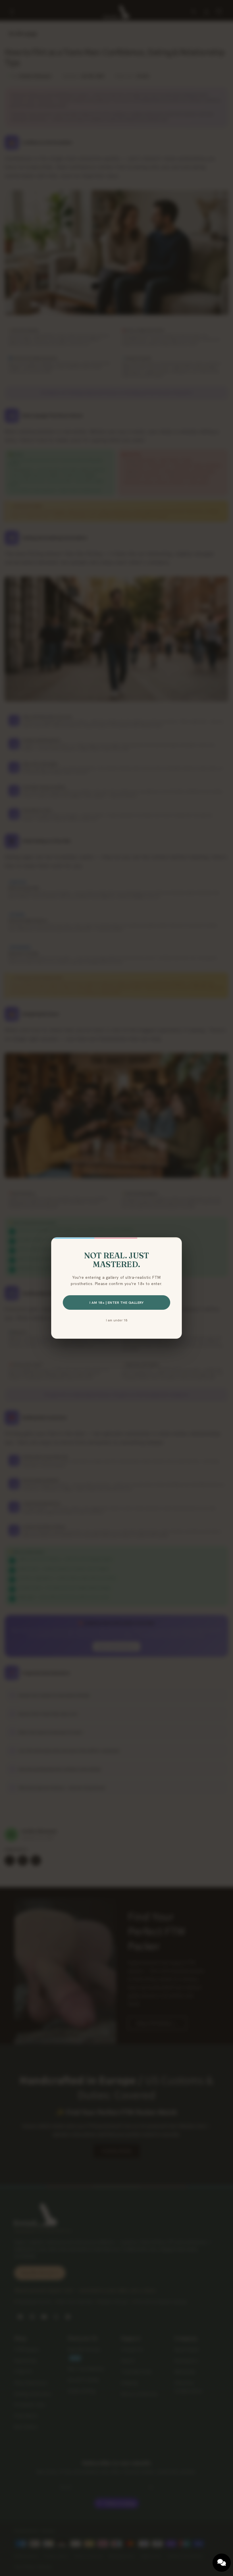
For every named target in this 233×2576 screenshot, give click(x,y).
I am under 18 (117, 1320)
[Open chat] (222, 2563)
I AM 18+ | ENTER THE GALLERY (116, 1302)
